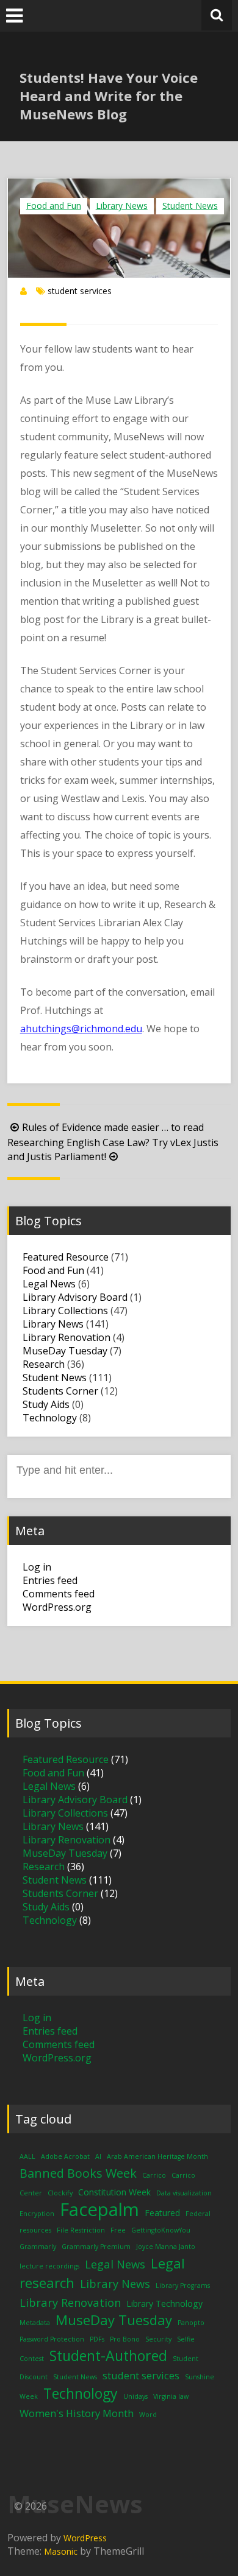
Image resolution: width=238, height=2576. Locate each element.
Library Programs (183, 2286)
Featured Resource (66, 1257)
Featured (162, 2213)
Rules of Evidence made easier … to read (113, 1127)
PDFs (97, 2339)
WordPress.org (57, 1607)
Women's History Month (77, 2413)
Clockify (60, 2193)
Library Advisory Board (75, 1297)
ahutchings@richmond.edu (81, 1029)
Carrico (154, 2175)
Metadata (35, 2323)
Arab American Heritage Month (157, 2156)
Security (158, 2339)
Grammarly (38, 2247)
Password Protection (52, 2339)
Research (44, 1364)
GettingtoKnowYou (161, 2230)
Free (118, 2230)
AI (98, 2156)
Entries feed (50, 1580)
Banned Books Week (78, 2173)
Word (148, 2415)
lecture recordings (49, 2266)
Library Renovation (67, 1337)
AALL (27, 2156)
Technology (50, 1418)
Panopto (191, 2323)
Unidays (135, 2396)
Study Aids (46, 1404)
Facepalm (99, 2209)
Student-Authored (108, 2356)
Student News (190, 206)
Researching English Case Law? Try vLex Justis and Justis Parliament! (113, 1149)
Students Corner (60, 1391)
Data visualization (184, 2193)
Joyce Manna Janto (166, 2247)
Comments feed (59, 1594)
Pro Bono (125, 2339)
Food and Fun (54, 206)
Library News (122, 206)
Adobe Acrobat (65, 2156)
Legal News (49, 1284)
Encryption (37, 2214)
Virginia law (171, 2396)
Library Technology (164, 2303)
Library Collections (65, 1311)
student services (80, 291)
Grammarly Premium (96, 2247)
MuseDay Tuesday (65, 1351)
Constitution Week (114, 2192)
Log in (37, 1567)
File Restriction (81, 2230)
